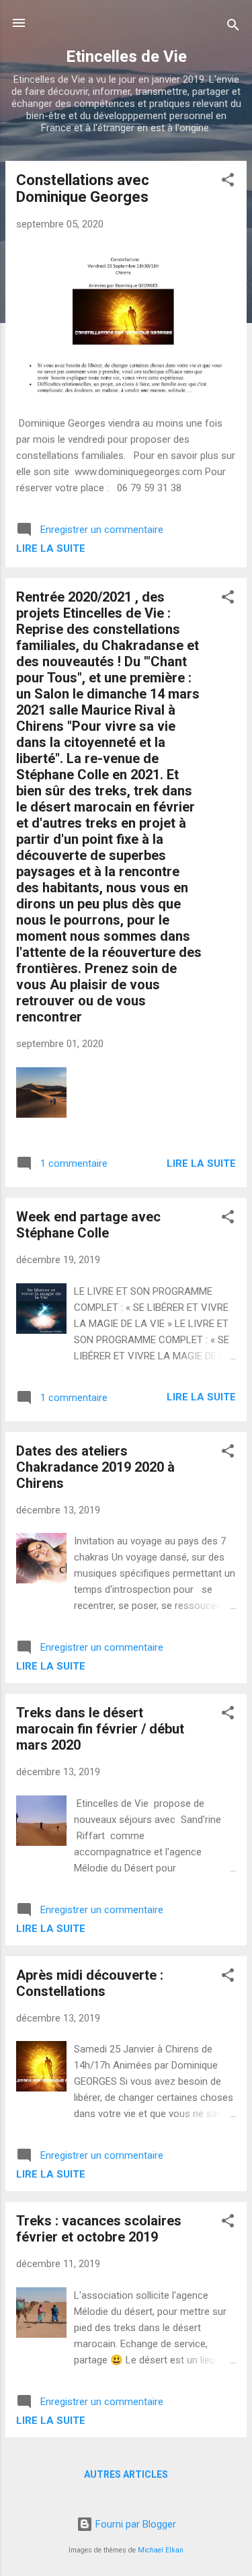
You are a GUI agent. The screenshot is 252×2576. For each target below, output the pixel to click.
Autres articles (126, 2474)
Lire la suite (51, 548)
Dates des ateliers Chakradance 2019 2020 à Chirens (95, 1467)
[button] (228, 182)
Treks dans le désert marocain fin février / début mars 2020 (100, 1729)
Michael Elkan (161, 2550)
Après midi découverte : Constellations (90, 1983)
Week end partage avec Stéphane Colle (88, 1225)
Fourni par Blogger (134, 2524)
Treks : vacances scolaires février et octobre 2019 (99, 2229)
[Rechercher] (233, 27)
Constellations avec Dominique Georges (83, 188)
